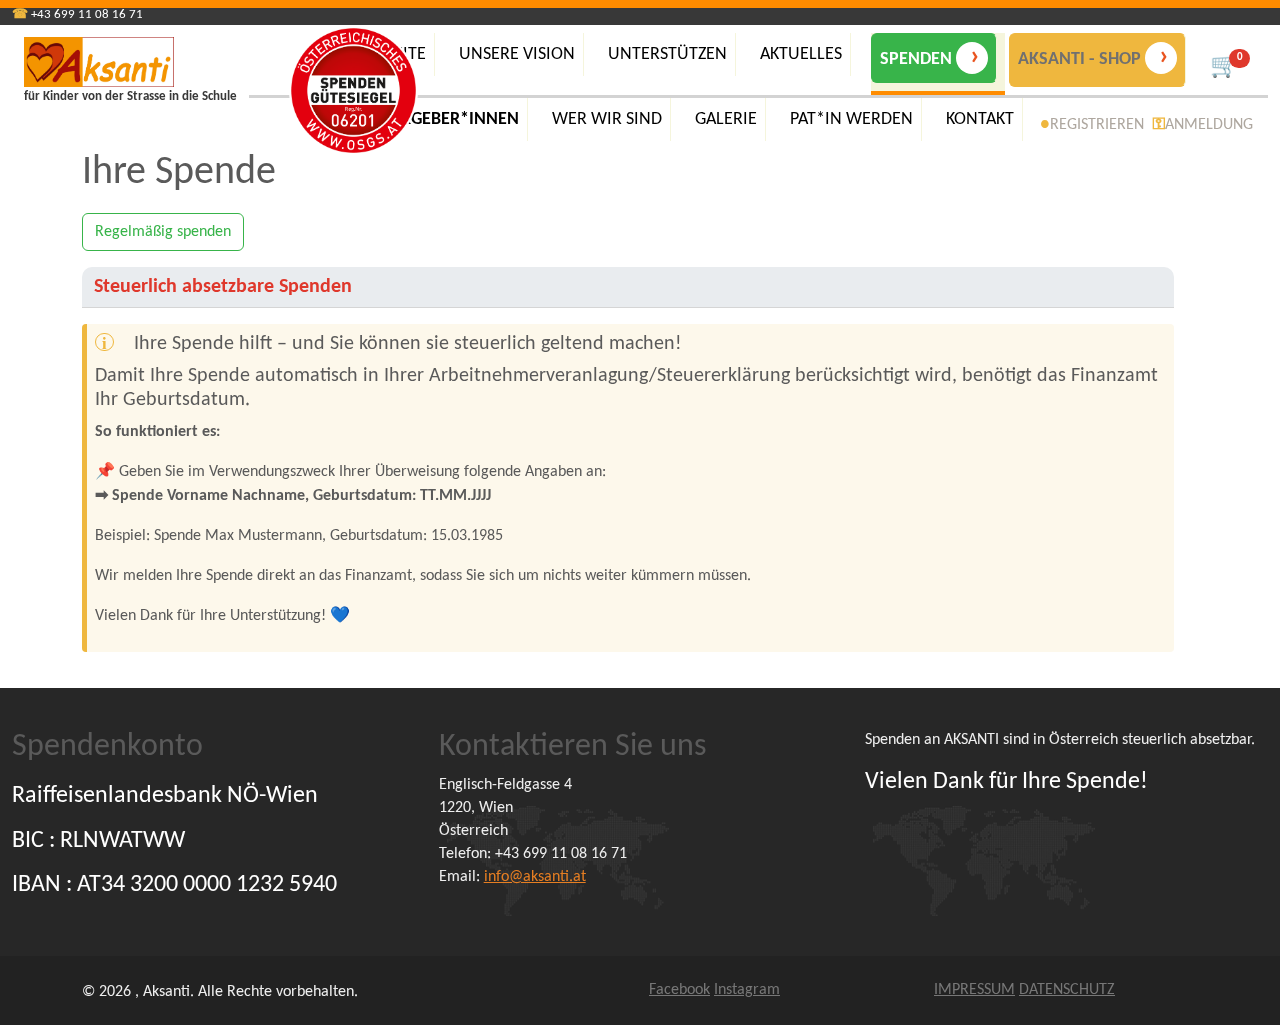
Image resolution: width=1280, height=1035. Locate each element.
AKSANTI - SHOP (1093, 57)
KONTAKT (980, 119)
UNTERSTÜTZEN (667, 54)
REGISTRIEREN (1097, 125)
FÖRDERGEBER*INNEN (435, 119)
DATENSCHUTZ (1067, 990)
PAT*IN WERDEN (851, 119)
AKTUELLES (801, 54)
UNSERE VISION (517, 54)
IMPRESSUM (974, 990)
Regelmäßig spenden (163, 232)
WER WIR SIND (607, 119)
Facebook (679, 990)
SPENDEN (930, 57)
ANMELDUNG (1209, 125)
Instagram (747, 990)
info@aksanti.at (535, 877)
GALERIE (726, 119)
